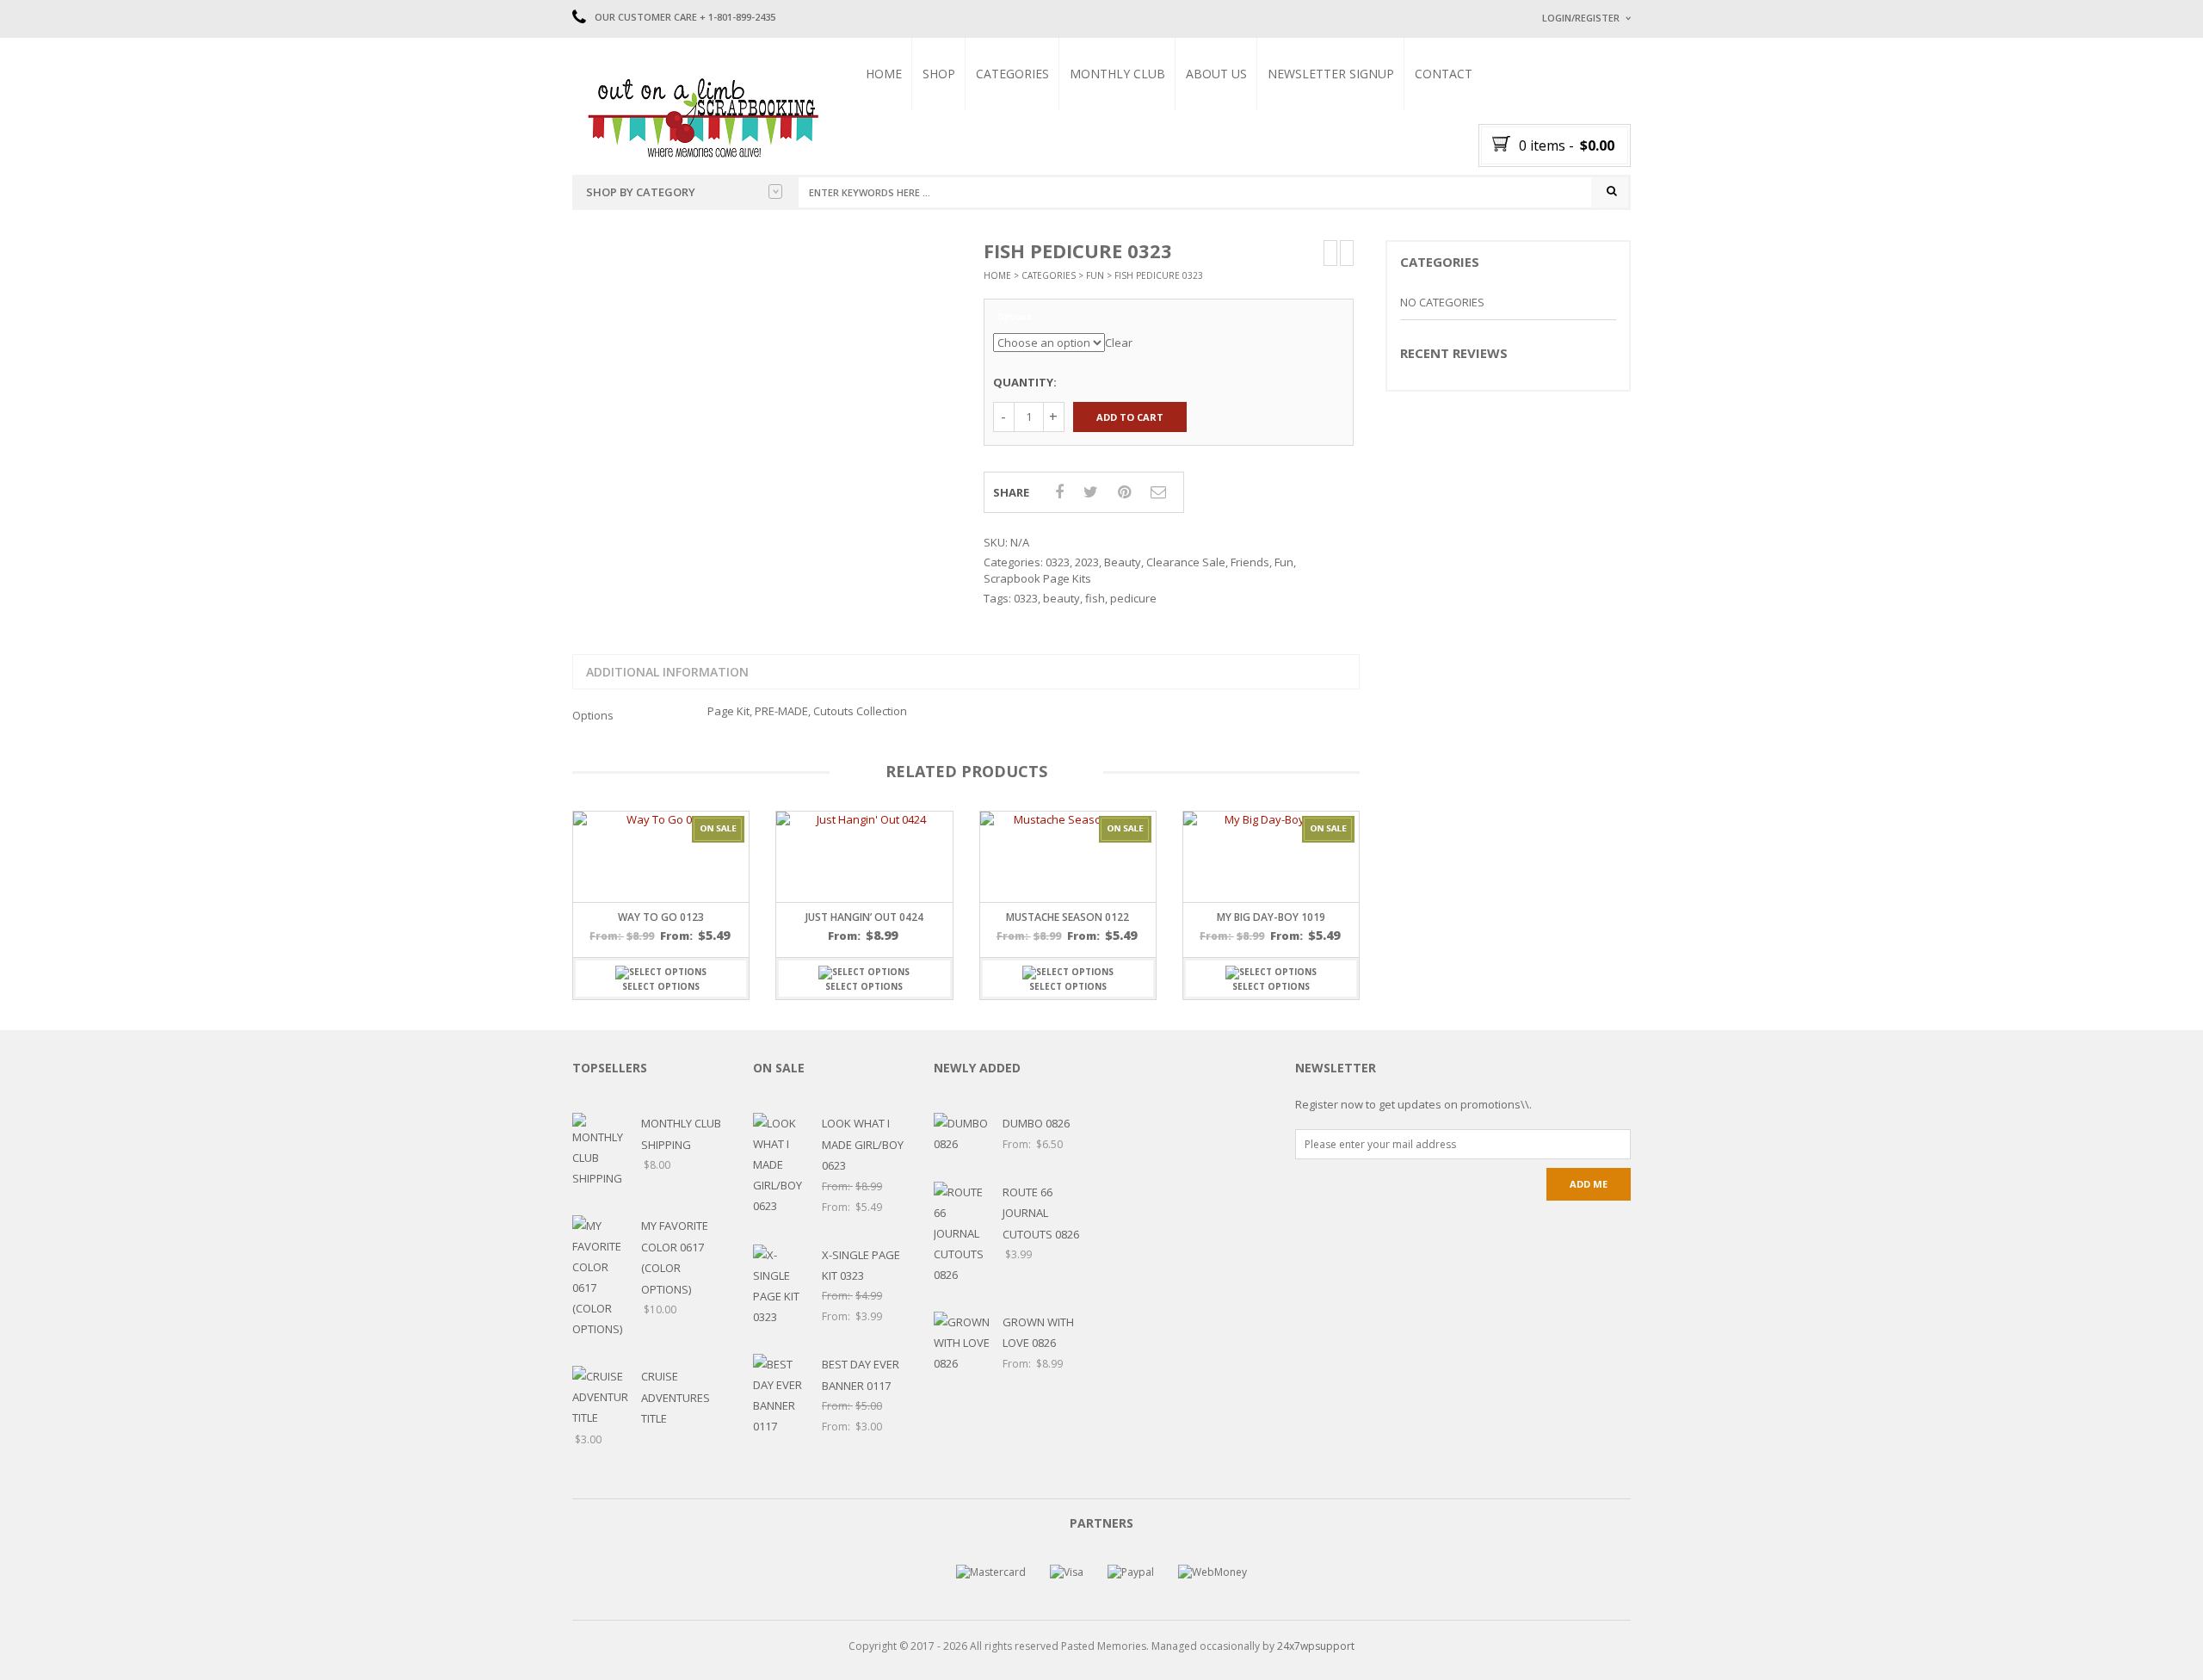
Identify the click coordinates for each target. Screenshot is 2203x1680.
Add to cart (1130, 417)
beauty (1061, 598)
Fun (1095, 275)
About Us (1216, 74)
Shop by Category (641, 192)
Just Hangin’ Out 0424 (864, 917)
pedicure (1133, 598)
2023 (1087, 562)
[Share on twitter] (1091, 491)
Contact (1444, 74)
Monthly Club (1117, 74)
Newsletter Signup (1331, 74)
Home (884, 74)
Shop (939, 74)
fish (1095, 598)
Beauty (1123, 562)
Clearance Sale (1186, 562)
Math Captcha (1574, 233)
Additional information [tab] (667, 672)
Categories (1012, 74)
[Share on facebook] (1059, 491)
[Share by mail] (1158, 491)
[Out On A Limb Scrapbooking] (701, 117)
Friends (1250, 562)
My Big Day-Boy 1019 (1271, 917)
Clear (1119, 343)
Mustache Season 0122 (1068, 917)
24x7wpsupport (1316, 1646)
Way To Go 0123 (661, 917)
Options (1015, 318)
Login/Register (1581, 18)
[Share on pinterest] (1124, 491)
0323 (1058, 562)
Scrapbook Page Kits (1037, 578)
